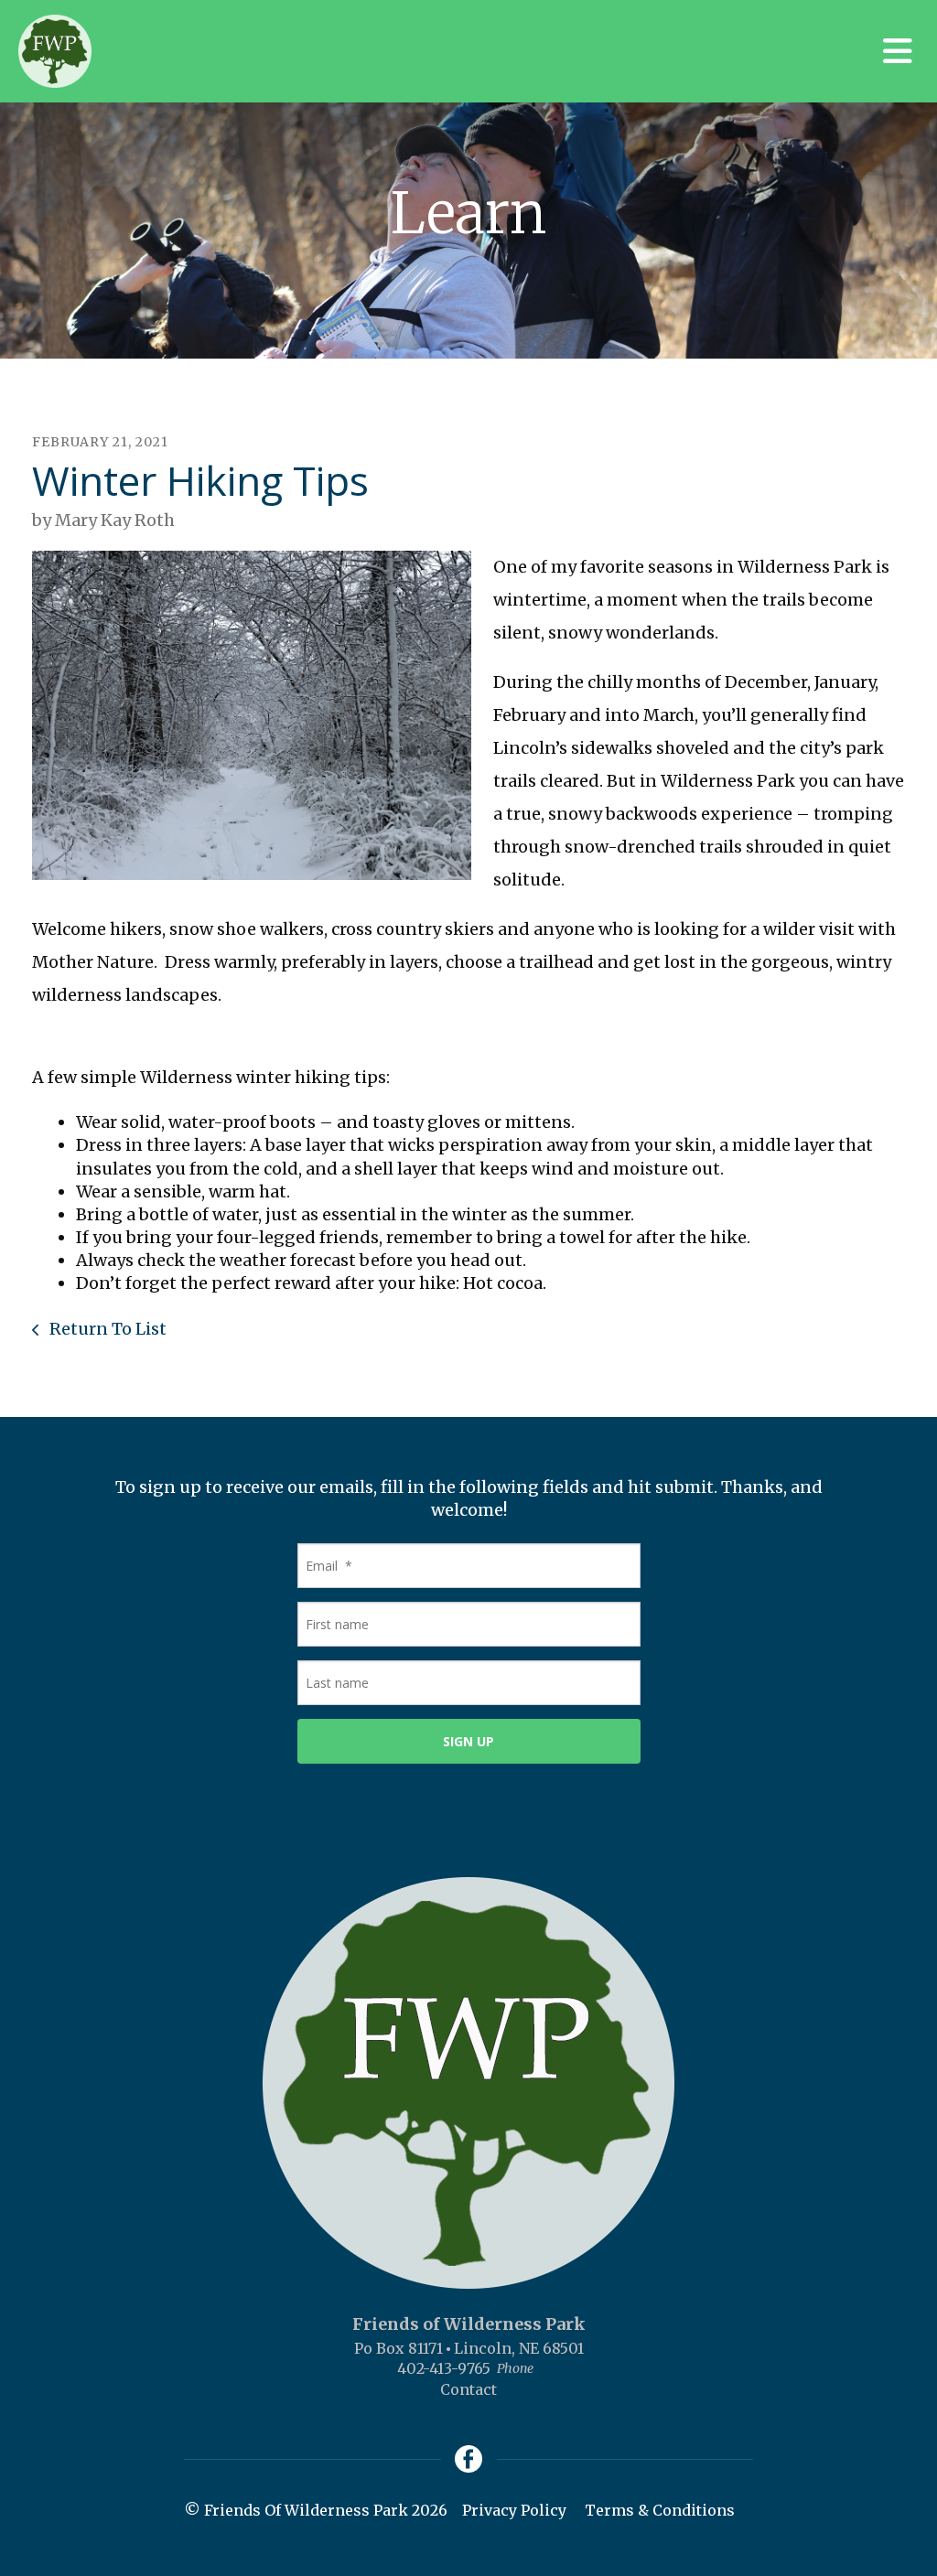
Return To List (106, 1329)
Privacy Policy (514, 2510)
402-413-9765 (444, 2368)
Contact (468, 2389)
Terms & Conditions (660, 2510)
